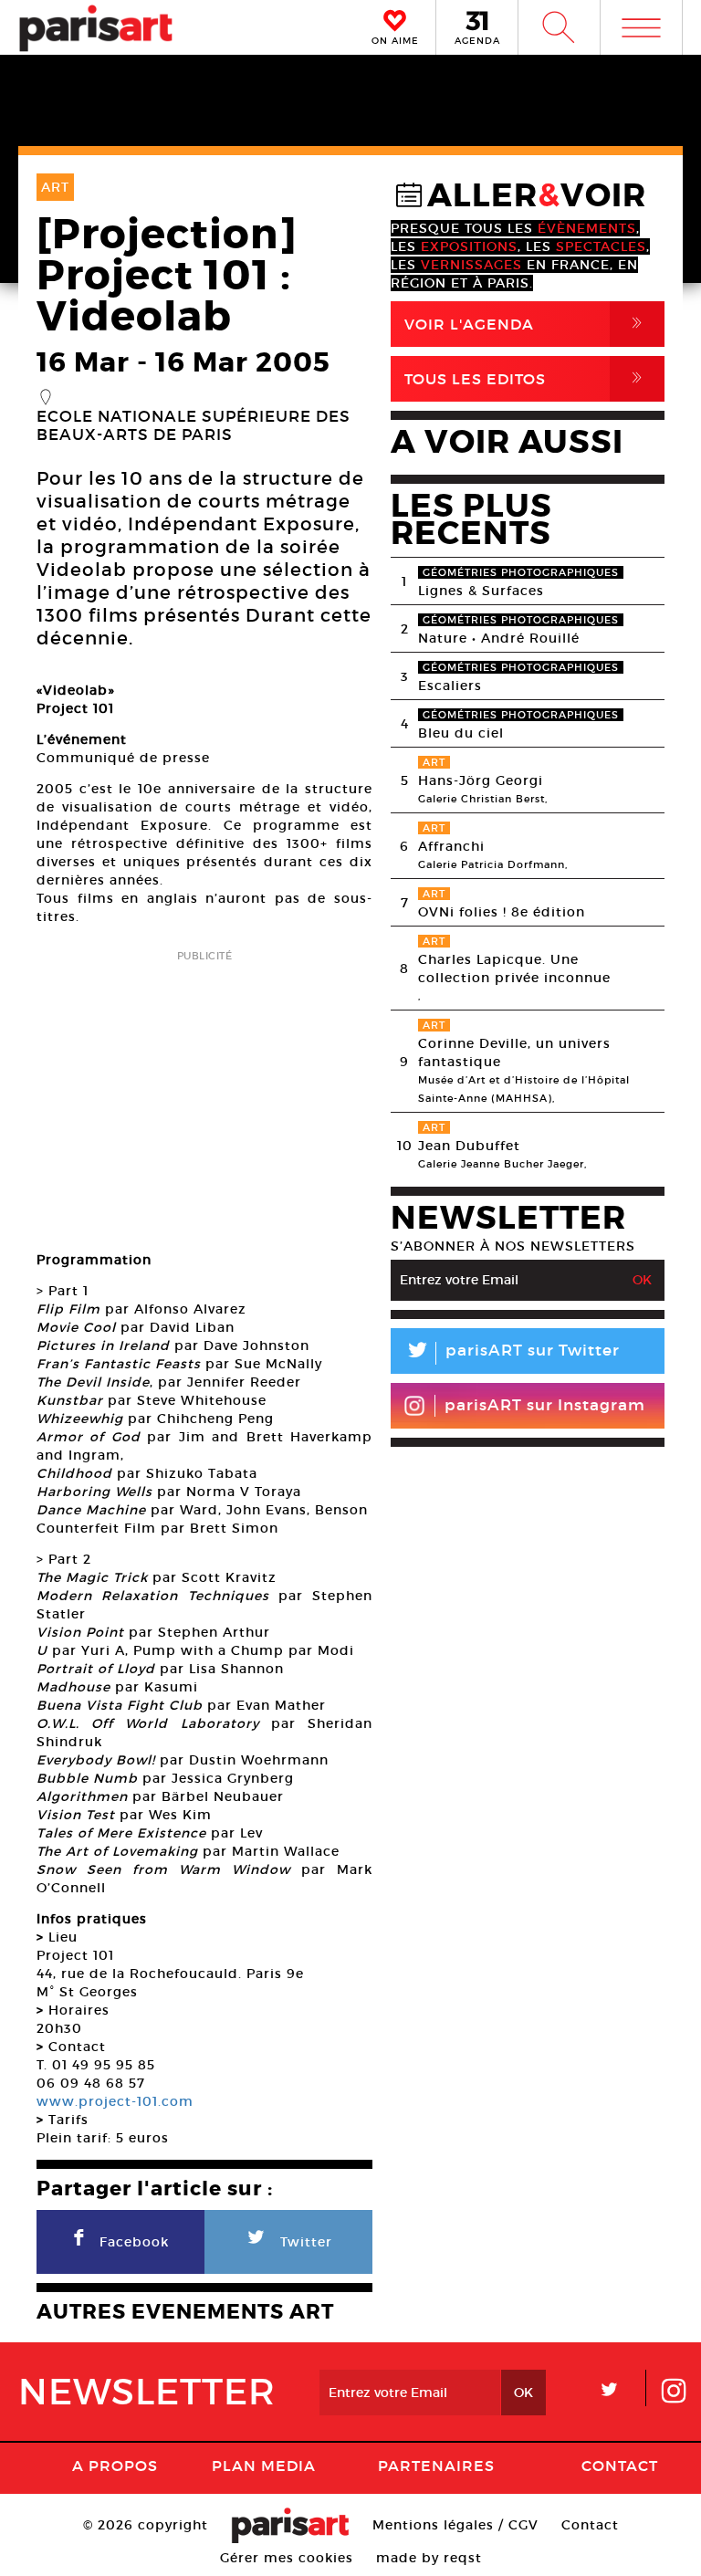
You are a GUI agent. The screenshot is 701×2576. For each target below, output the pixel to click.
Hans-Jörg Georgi (481, 780)
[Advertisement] (204, 1094)
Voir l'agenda (527, 324)
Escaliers (450, 686)
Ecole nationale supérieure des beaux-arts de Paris (194, 426)
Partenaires (436, 2466)
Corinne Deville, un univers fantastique (514, 1052)
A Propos (115, 2466)
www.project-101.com (115, 2101)
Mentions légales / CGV (455, 2525)
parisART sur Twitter (512, 1353)
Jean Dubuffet (469, 1146)
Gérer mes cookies (287, 2558)
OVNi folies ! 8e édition (502, 912)
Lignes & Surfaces (481, 591)
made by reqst (429, 2558)
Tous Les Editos (527, 378)
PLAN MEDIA (264, 2466)
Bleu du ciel (461, 733)
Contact (620, 2466)
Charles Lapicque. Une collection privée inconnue (514, 969)
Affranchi (451, 846)
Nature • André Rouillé (499, 638)
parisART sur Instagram (545, 1405)
